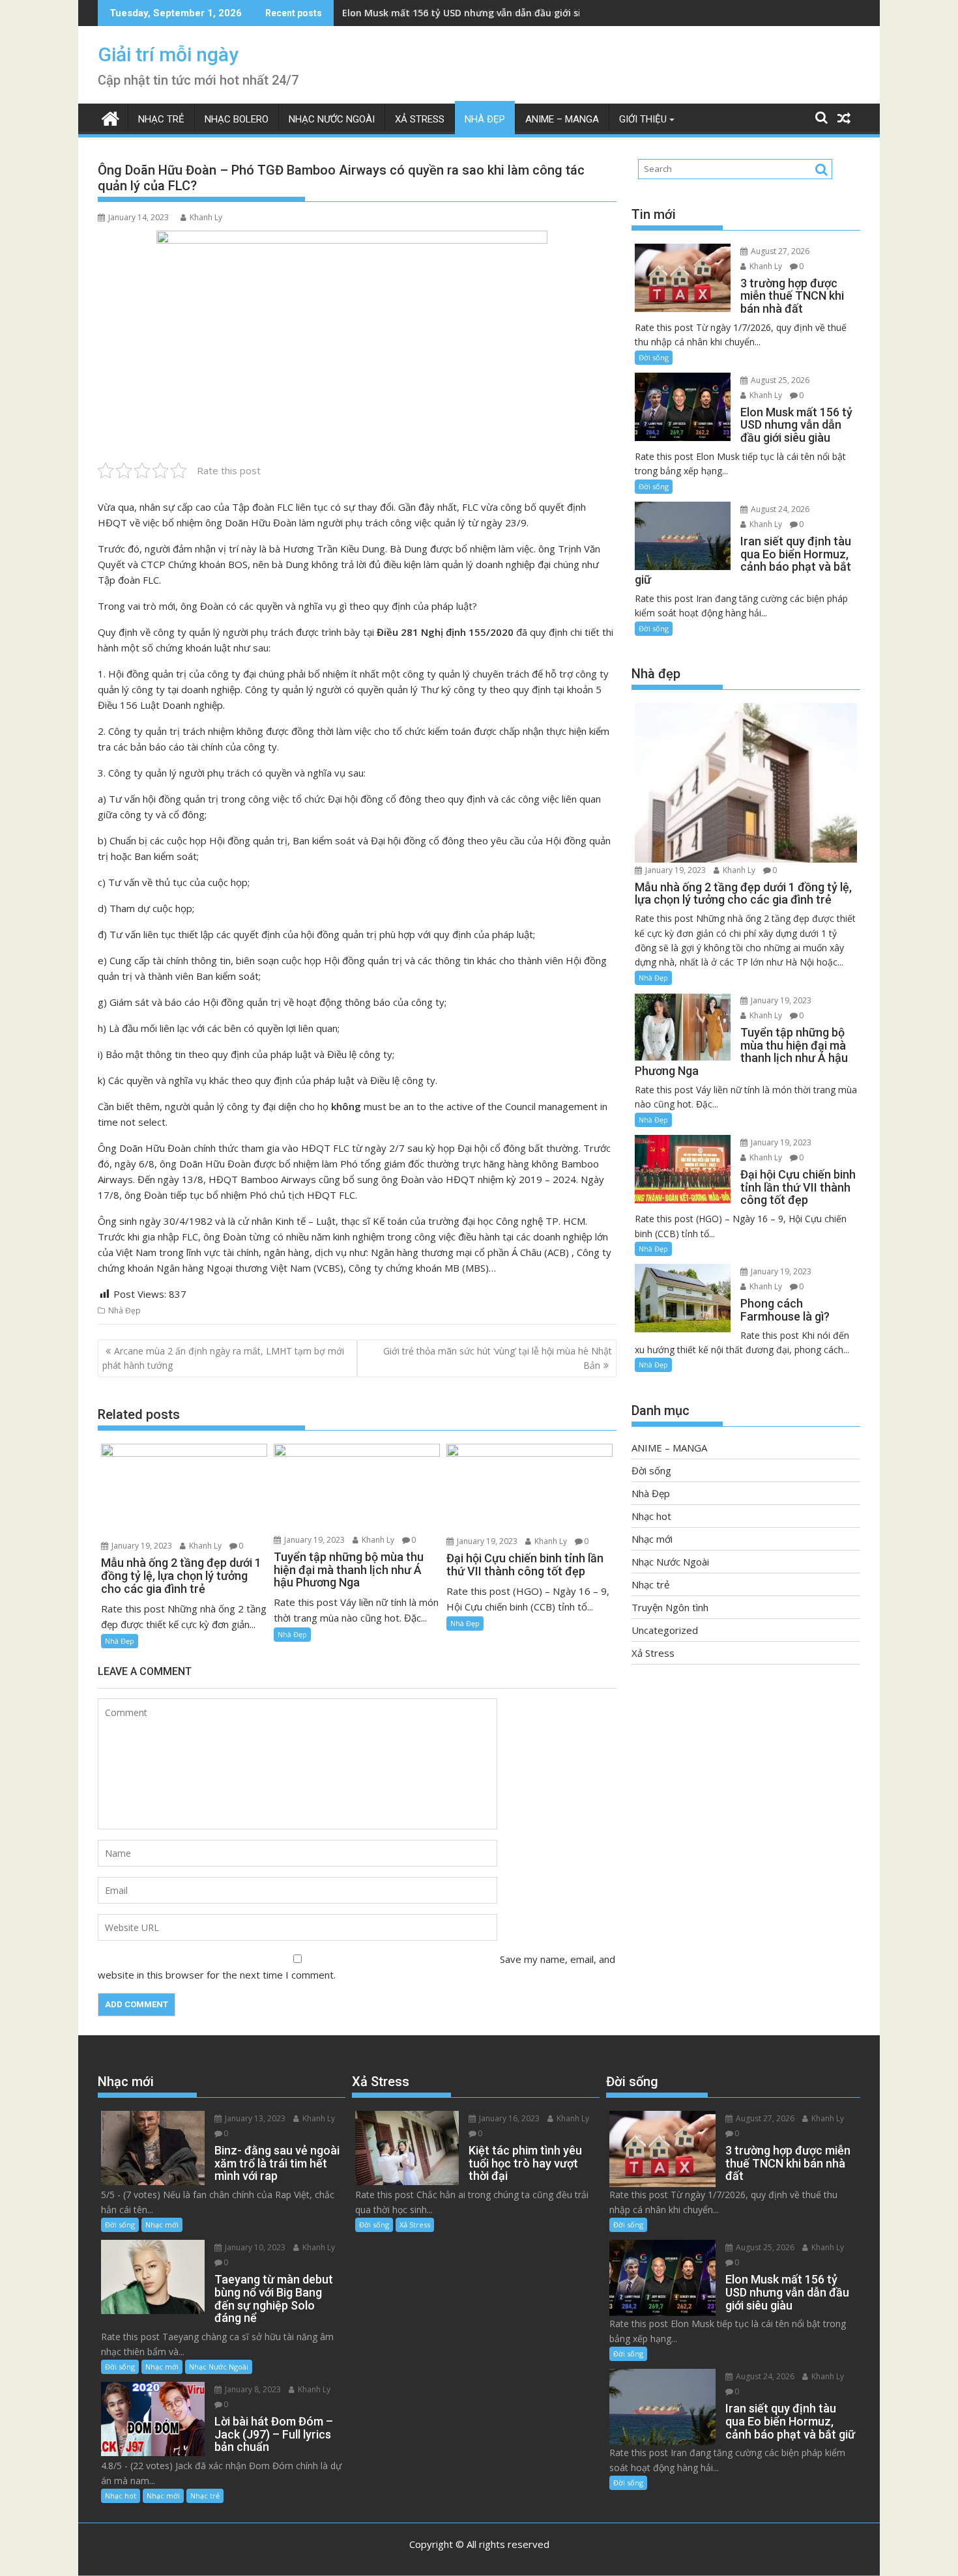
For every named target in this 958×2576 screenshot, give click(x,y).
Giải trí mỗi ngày (168, 54)
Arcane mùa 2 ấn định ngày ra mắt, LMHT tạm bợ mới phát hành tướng (223, 1358)
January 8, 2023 (252, 2389)
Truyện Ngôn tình (670, 1607)
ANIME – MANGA (562, 119)
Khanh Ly (206, 217)
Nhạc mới (652, 1539)
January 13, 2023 (254, 2118)
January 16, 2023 (508, 2118)
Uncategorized (665, 1630)
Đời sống (654, 357)
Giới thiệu (643, 119)
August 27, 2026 (779, 251)
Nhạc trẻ (161, 119)
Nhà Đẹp (485, 119)
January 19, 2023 (141, 1546)
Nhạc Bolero (237, 119)
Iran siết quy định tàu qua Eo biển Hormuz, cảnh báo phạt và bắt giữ (499, 13)
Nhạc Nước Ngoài (332, 119)
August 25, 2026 (779, 380)
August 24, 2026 (779, 509)
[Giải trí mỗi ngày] (110, 117)
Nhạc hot (651, 1516)
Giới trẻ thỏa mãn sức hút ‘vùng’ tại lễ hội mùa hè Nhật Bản (498, 1358)
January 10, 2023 (254, 2247)
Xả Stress (420, 119)
